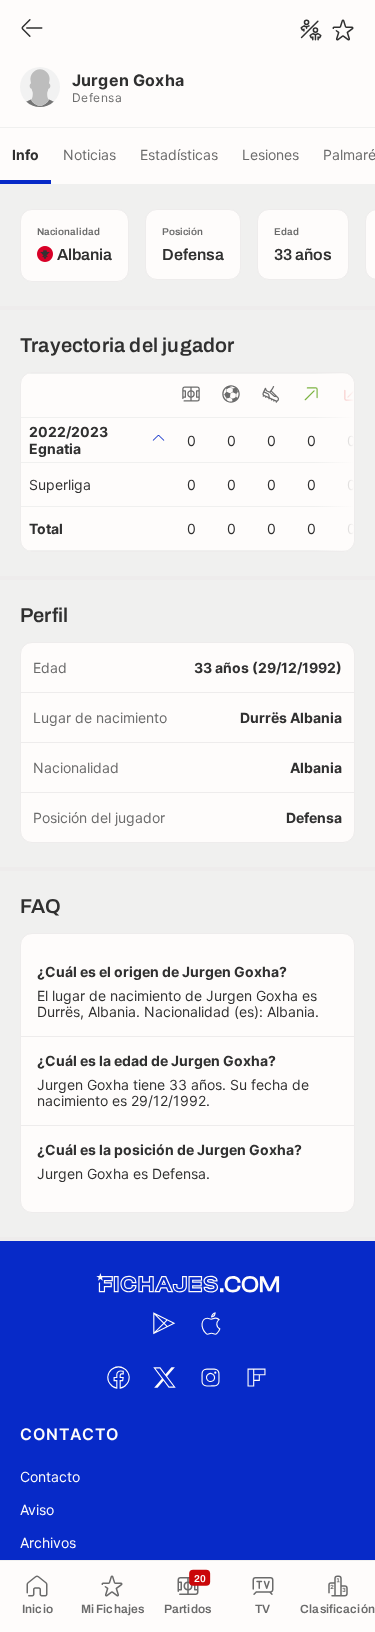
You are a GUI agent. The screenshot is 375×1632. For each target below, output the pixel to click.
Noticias (89, 154)
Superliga (60, 484)
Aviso (37, 1509)
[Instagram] (211, 1377)
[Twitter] (165, 1377)
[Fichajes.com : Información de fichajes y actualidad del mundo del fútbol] (188, 1284)
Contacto (50, 1476)
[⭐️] (343, 30)
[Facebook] (119, 1377)
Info (25, 154)
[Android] (165, 1323)
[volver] (32, 29)
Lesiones (270, 154)
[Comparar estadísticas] (311, 30)
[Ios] (211, 1323)
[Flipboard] (257, 1377)
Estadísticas (179, 154)
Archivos (48, 1542)
